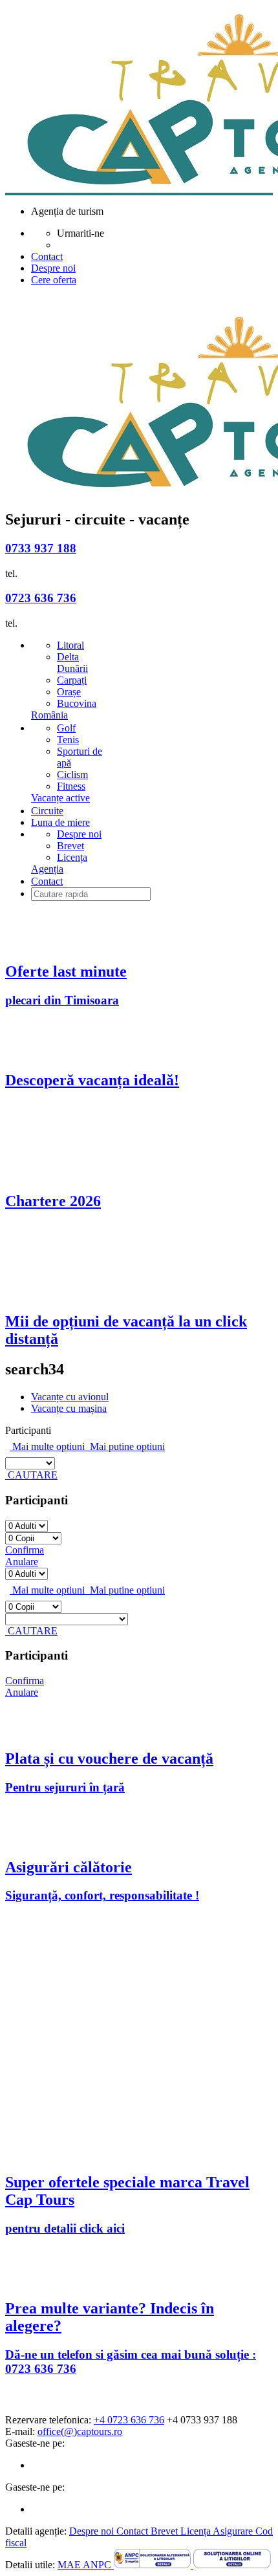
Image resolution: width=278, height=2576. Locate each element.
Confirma (25, 1550)
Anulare (22, 1562)
